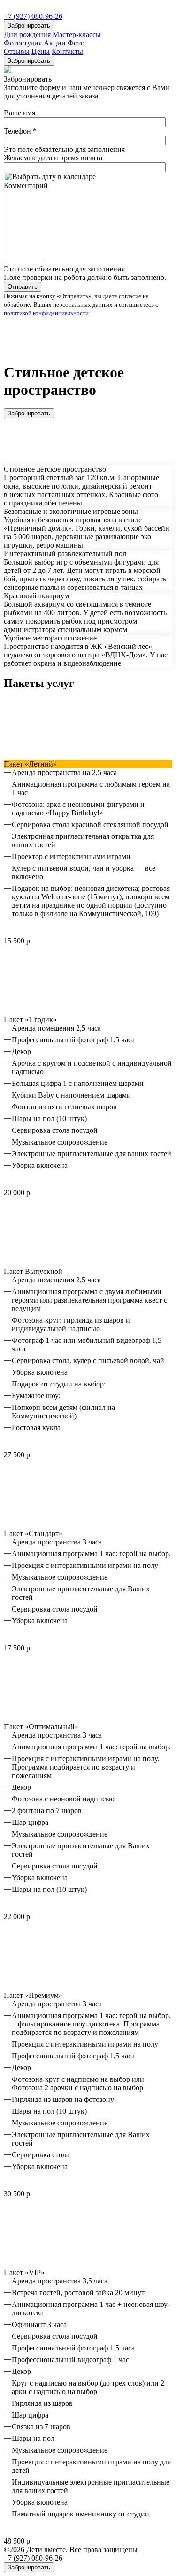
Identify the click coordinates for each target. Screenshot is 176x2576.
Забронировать (29, 26)
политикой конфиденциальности (46, 313)
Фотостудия (23, 43)
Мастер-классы (77, 34)
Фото (76, 43)
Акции (55, 43)
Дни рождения (27, 34)
